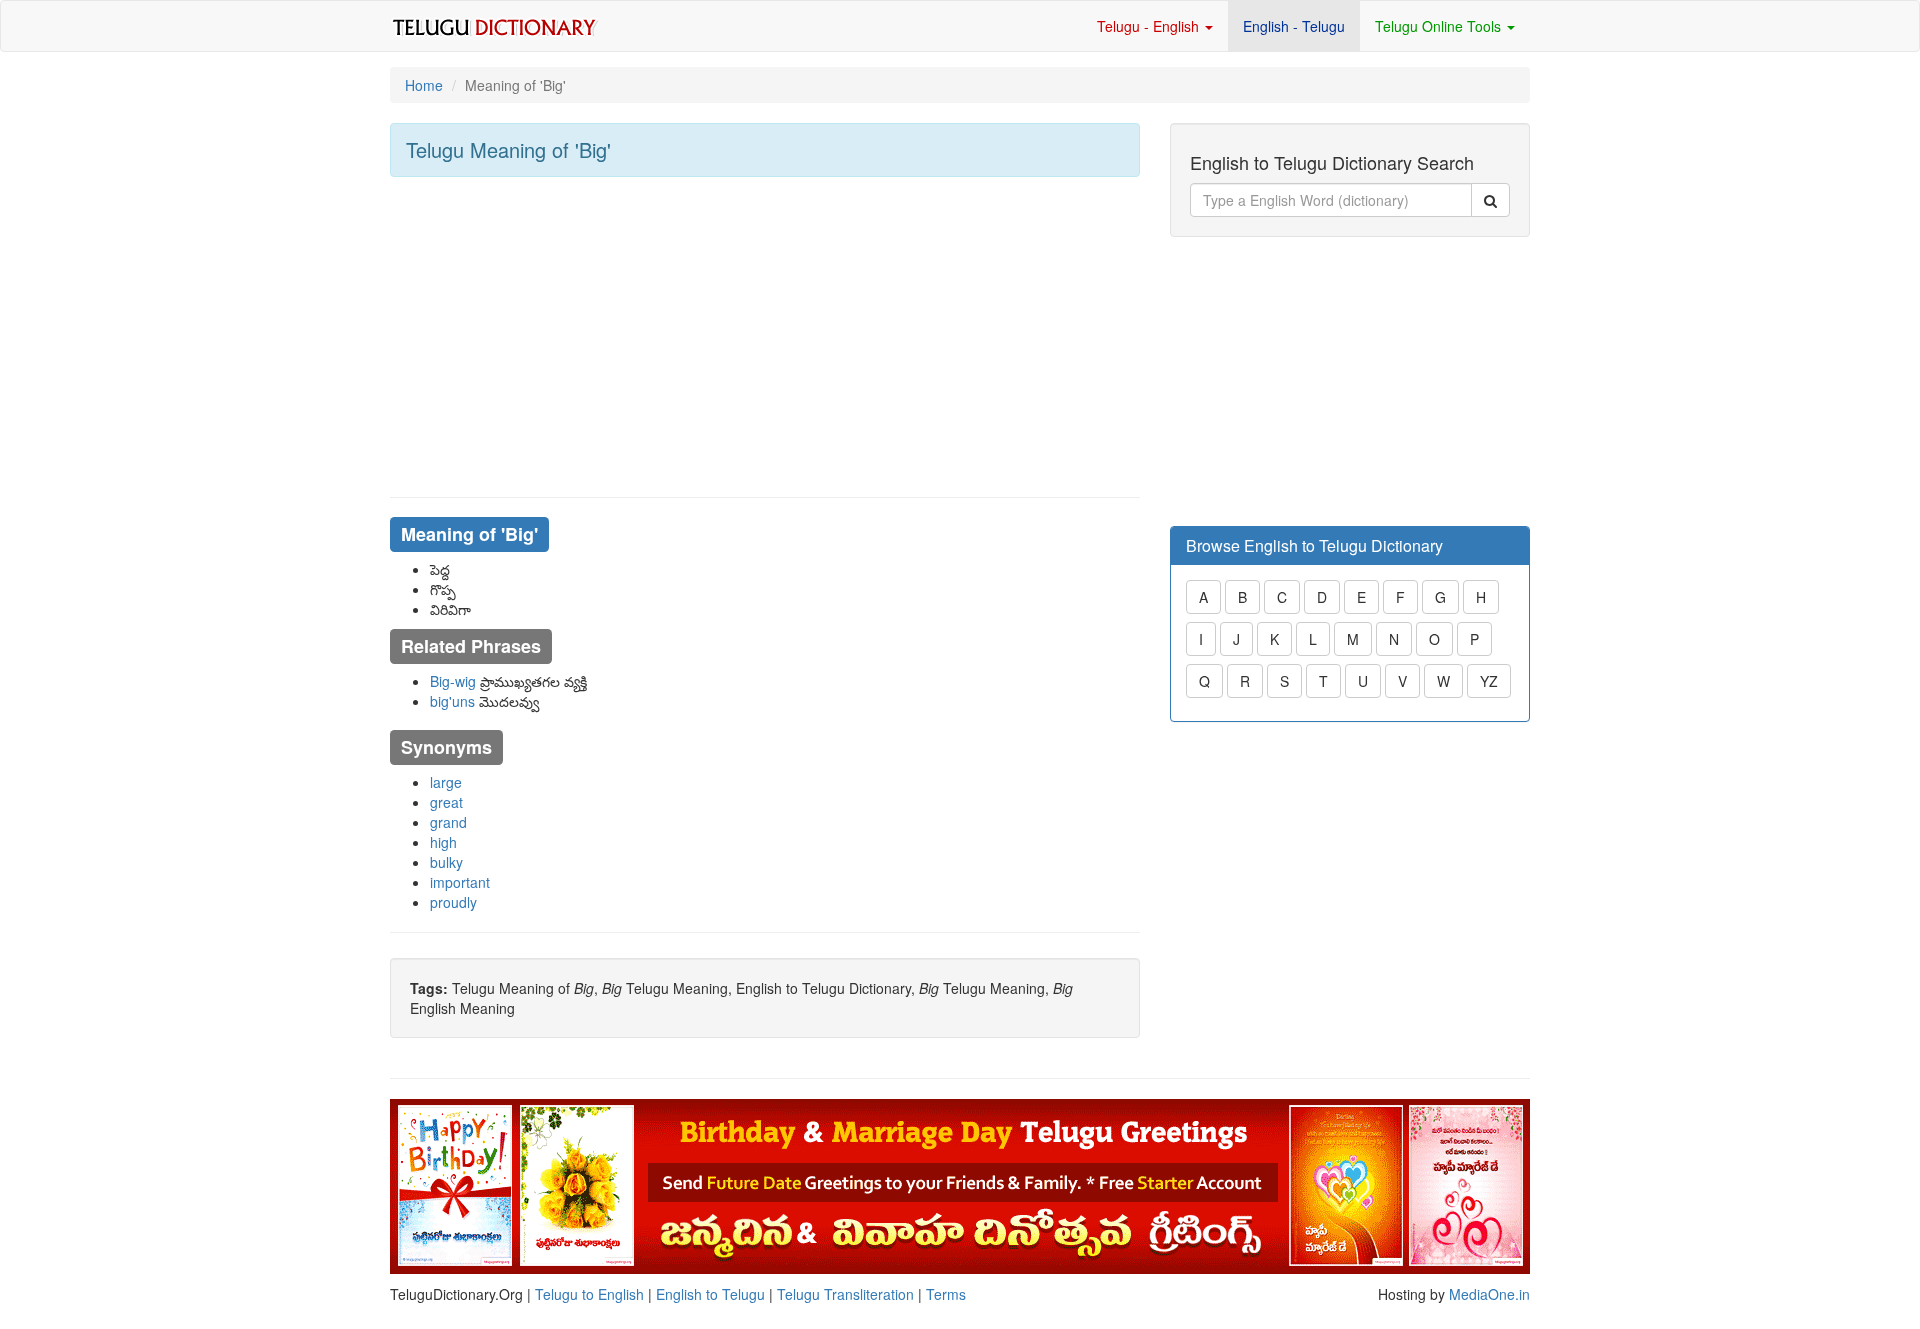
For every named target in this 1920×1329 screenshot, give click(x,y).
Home (424, 85)
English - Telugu (1294, 26)
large (446, 782)
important (460, 882)
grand (448, 822)
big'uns (452, 701)
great (446, 802)
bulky (446, 862)
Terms (946, 1294)
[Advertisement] (765, 337)
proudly (453, 902)
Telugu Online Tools (1440, 26)
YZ (1489, 681)
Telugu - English (1150, 26)
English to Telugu (710, 1294)
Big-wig (453, 681)
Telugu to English (589, 1294)
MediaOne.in (1489, 1294)
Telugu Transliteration (845, 1294)
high (443, 842)
